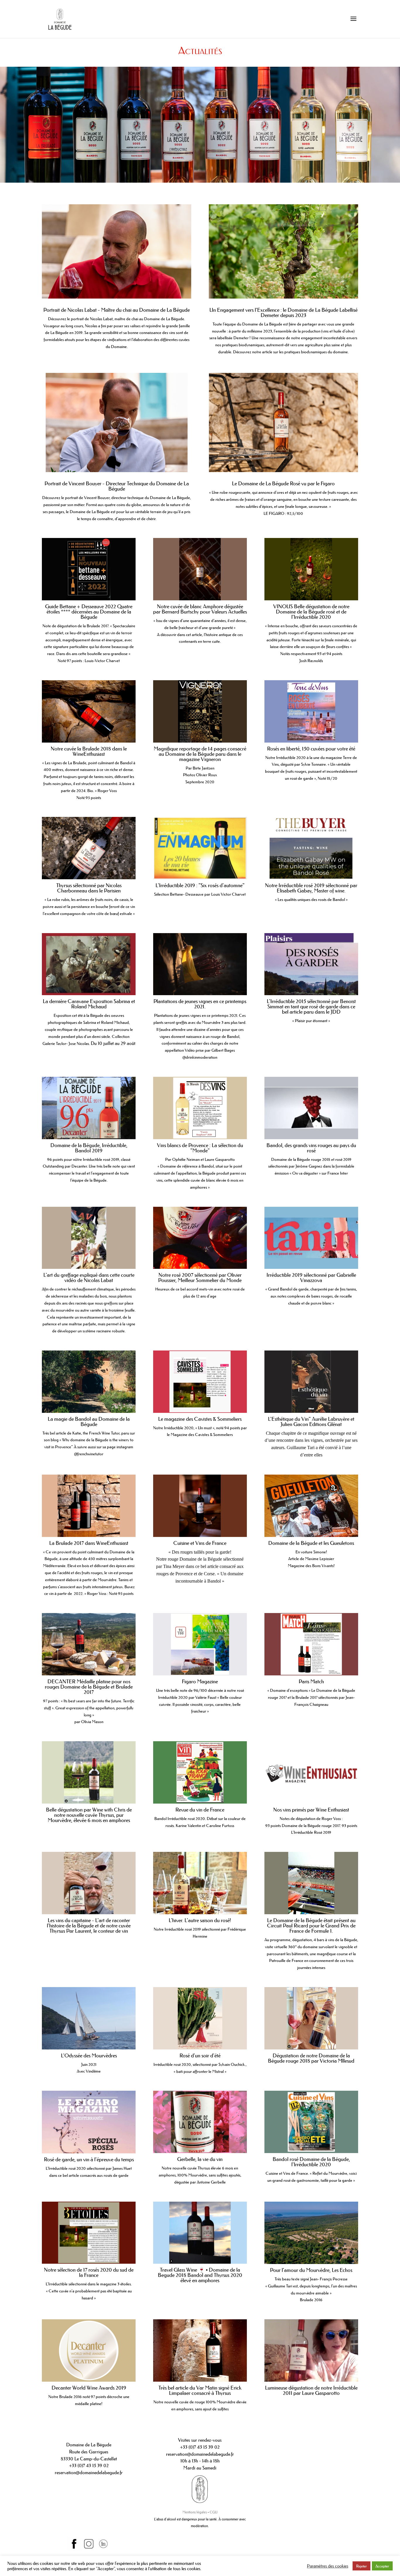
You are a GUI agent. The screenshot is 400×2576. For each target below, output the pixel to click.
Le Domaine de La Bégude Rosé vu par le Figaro (283, 484)
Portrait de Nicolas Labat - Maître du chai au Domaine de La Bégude (117, 310)
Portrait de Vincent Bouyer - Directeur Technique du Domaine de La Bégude (117, 486)
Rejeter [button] (361, 2566)
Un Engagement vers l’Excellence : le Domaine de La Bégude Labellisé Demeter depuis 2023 (283, 313)
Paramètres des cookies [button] (328, 2566)
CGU (214, 2512)
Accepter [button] (382, 2566)
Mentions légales (195, 2512)
